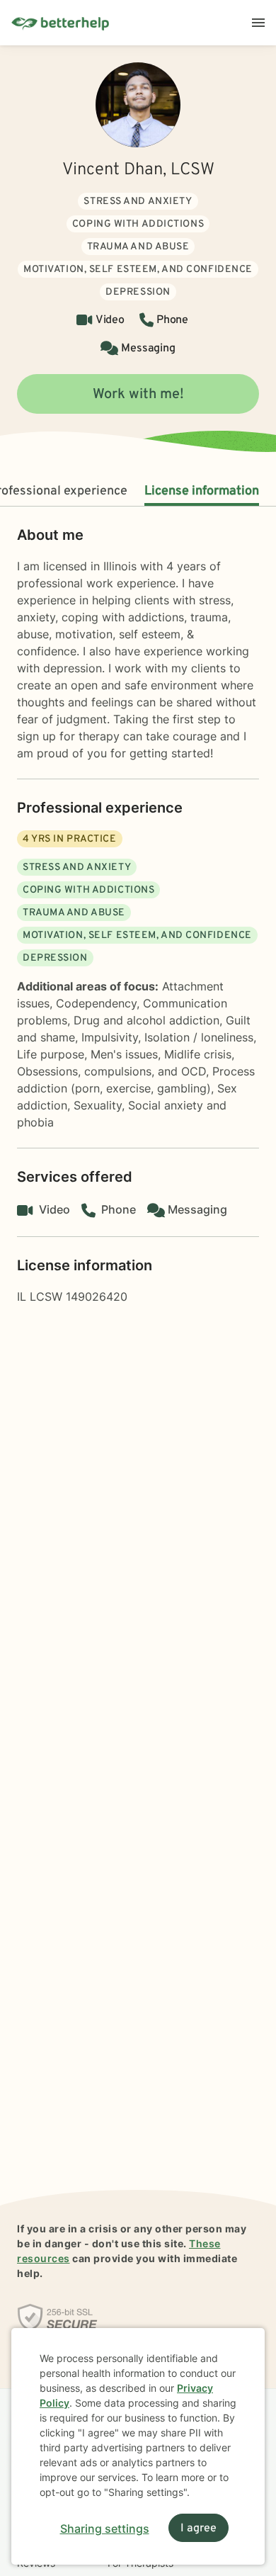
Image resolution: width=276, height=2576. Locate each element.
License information (202, 491)
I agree (199, 2529)
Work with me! (138, 395)
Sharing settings (105, 2529)
